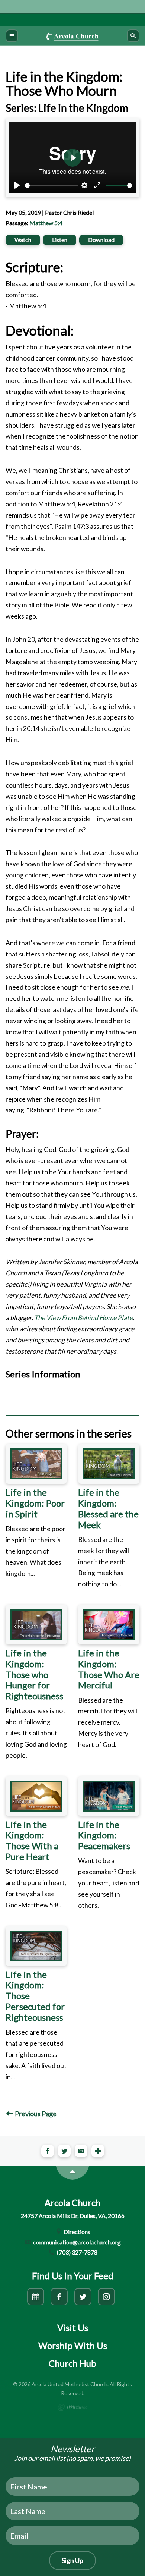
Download (101, 240)
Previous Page (35, 2114)
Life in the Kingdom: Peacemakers (104, 1835)
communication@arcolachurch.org (76, 2242)
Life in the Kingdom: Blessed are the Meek (108, 1508)
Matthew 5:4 (46, 223)
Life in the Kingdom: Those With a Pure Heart (32, 1840)
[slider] (51, 186)
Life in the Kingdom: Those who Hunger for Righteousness (34, 1674)
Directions (76, 2232)
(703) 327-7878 (77, 2252)
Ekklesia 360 (72, 2407)
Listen (60, 240)
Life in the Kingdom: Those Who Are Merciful (109, 1669)
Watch (23, 240)
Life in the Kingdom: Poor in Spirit (35, 1503)
